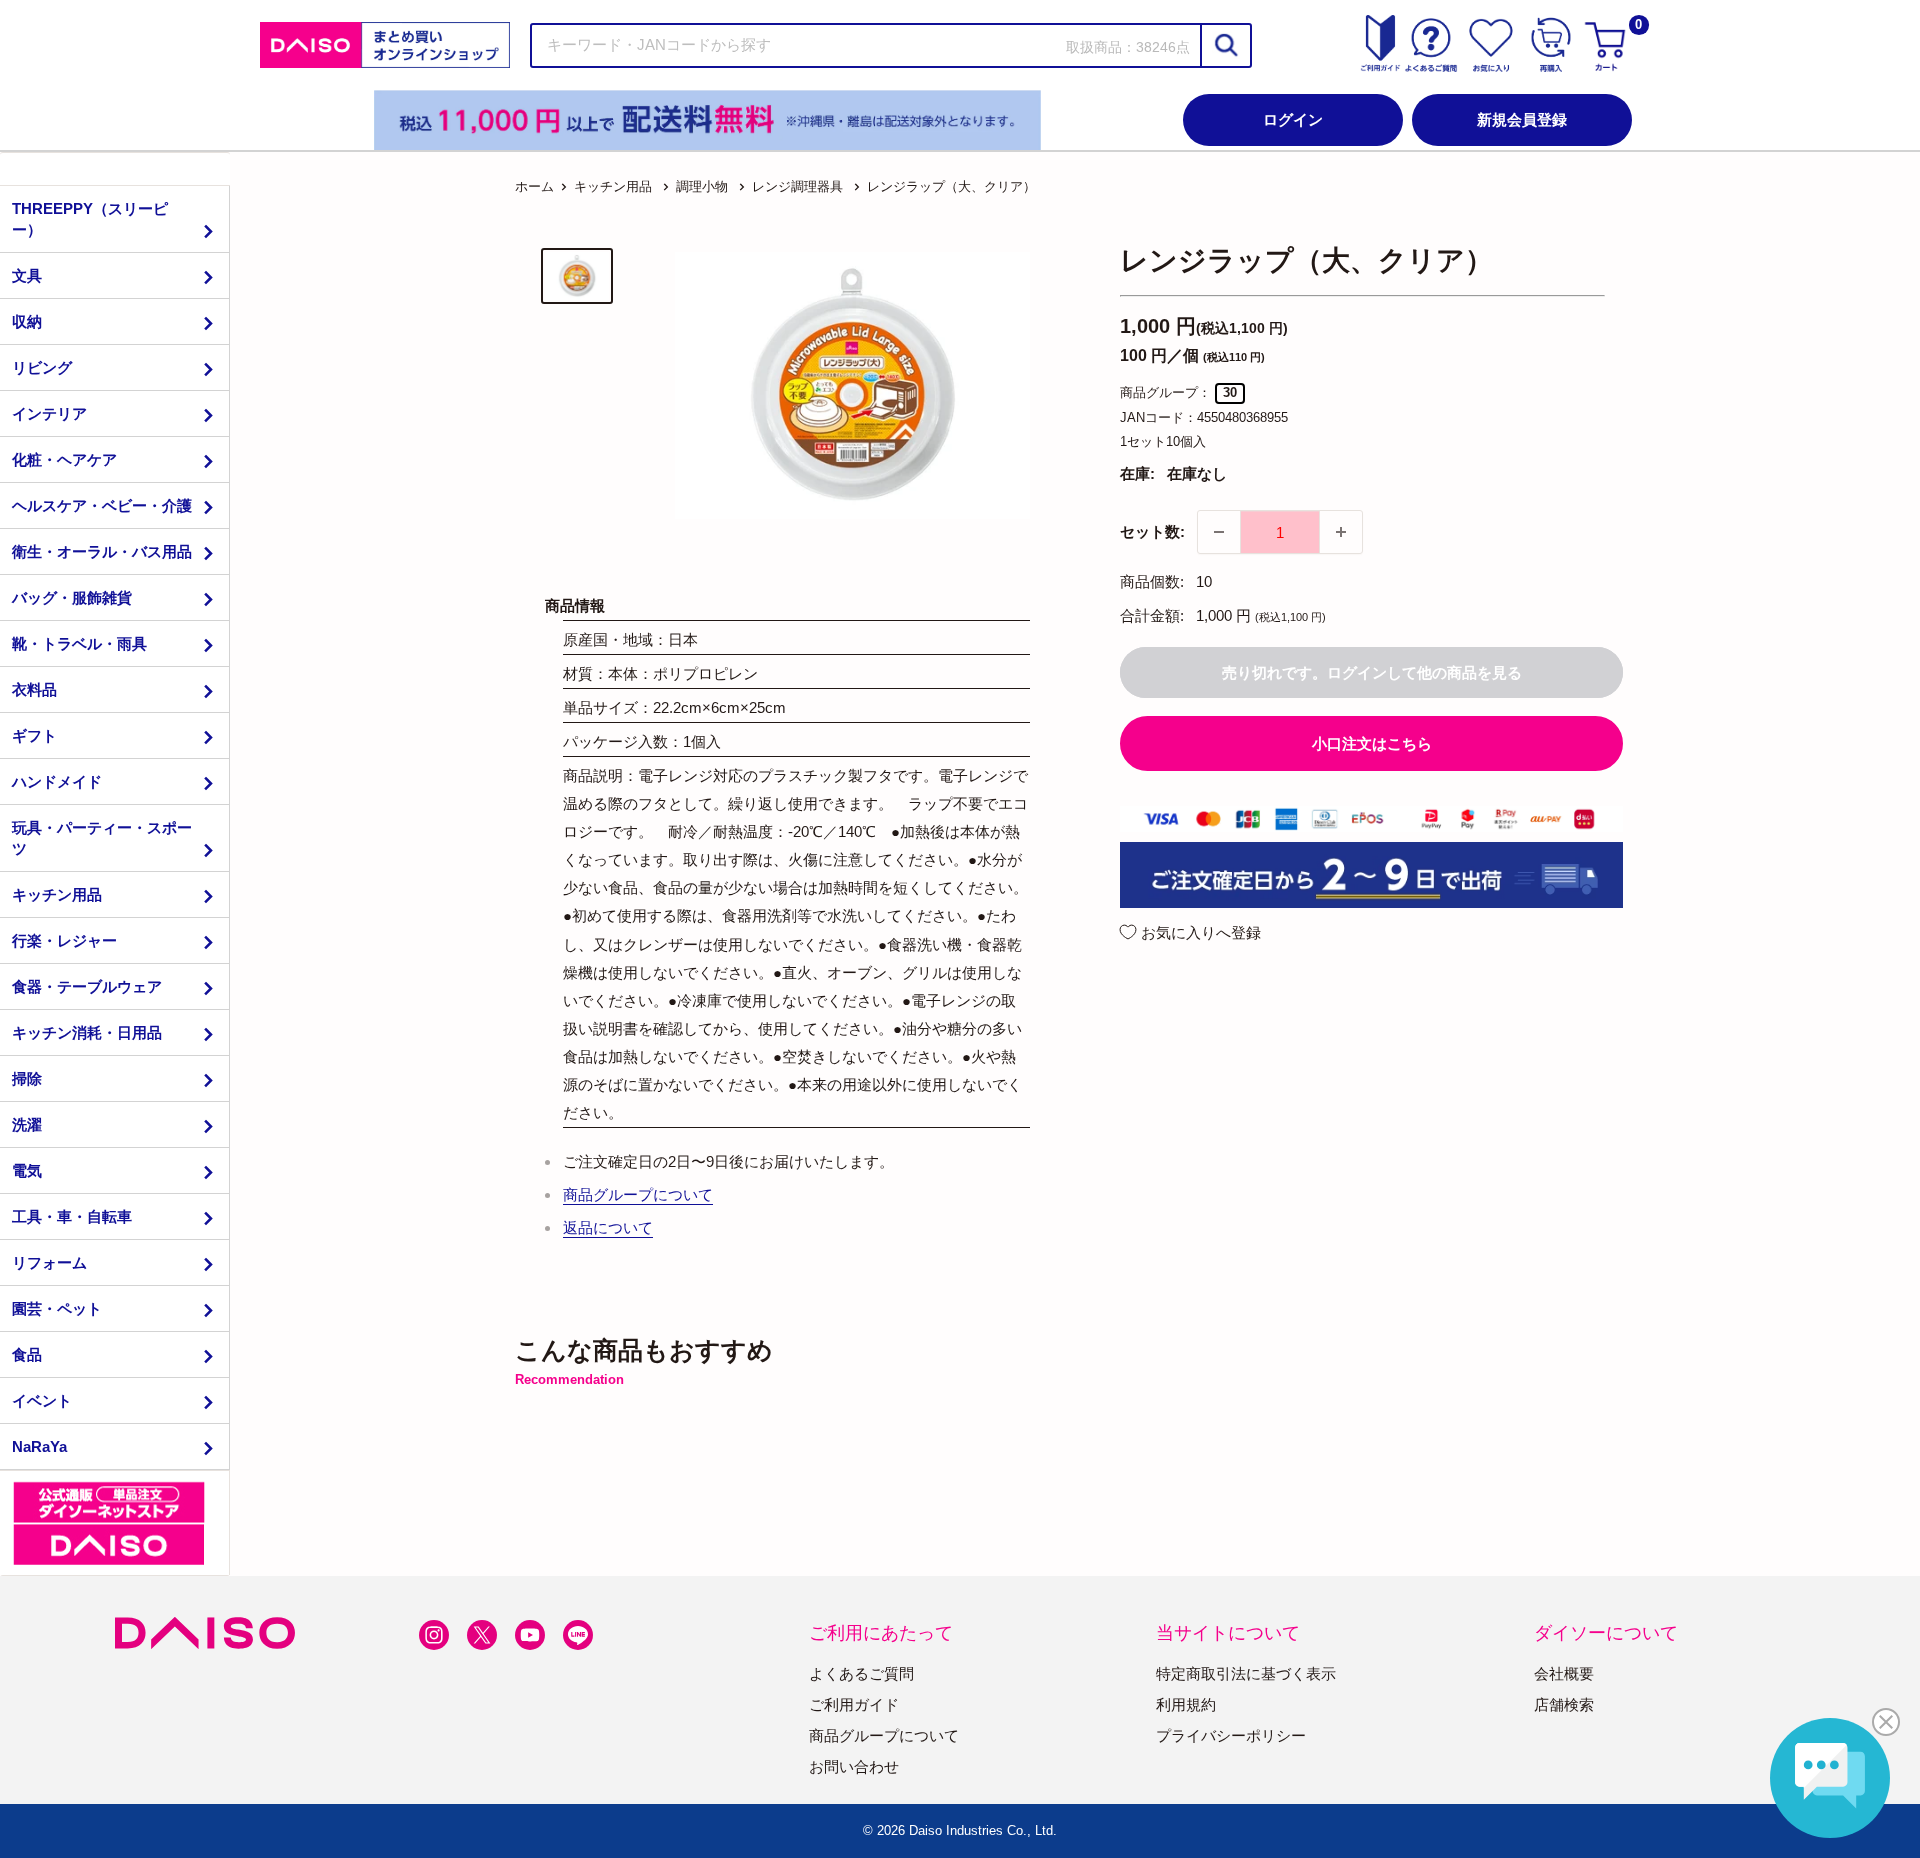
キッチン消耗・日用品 (87, 1032)
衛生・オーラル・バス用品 (102, 551)
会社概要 (1564, 1673)
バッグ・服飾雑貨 (72, 597)
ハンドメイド (57, 781)
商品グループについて (638, 1194)
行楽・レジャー (64, 940)
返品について (608, 1227)
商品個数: (1152, 581)
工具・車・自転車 (72, 1216)
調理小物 (702, 186)
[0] (1608, 45)
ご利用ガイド (854, 1704)
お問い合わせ (854, 1766)
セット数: (1152, 531)
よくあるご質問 (861, 1673)
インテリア (49, 413)
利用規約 (1186, 1704)
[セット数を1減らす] (1219, 532)
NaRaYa (39, 1446)
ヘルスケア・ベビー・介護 (102, 505)
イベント (42, 1400)
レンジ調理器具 (797, 186)
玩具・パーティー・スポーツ (102, 838)
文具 (27, 275)
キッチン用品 (57, 894)
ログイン (1293, 119)
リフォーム (49, 1262)
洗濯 (27, 1124)
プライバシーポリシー (1231, 1735)
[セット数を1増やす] (1341, 532)
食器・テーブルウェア (87, 986)
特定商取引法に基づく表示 (1246, 1673)
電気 (27, 1170)
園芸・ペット (57, 1308)
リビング (42, 367)
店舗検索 (1564, 1704)
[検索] (1225, 45)
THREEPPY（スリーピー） (90, 219)
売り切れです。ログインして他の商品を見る (1372, 672)
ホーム (534, 186)
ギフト (34, 735)
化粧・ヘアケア (64, 459)
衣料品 (34, 689)
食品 (27, 1354)
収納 (27, 321)
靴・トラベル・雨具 (79, 643)
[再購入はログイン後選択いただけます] (1551, 45)
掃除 (27, 1078)
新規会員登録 (1522, 119)
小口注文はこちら (1372, 743)
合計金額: (1152, 615)
